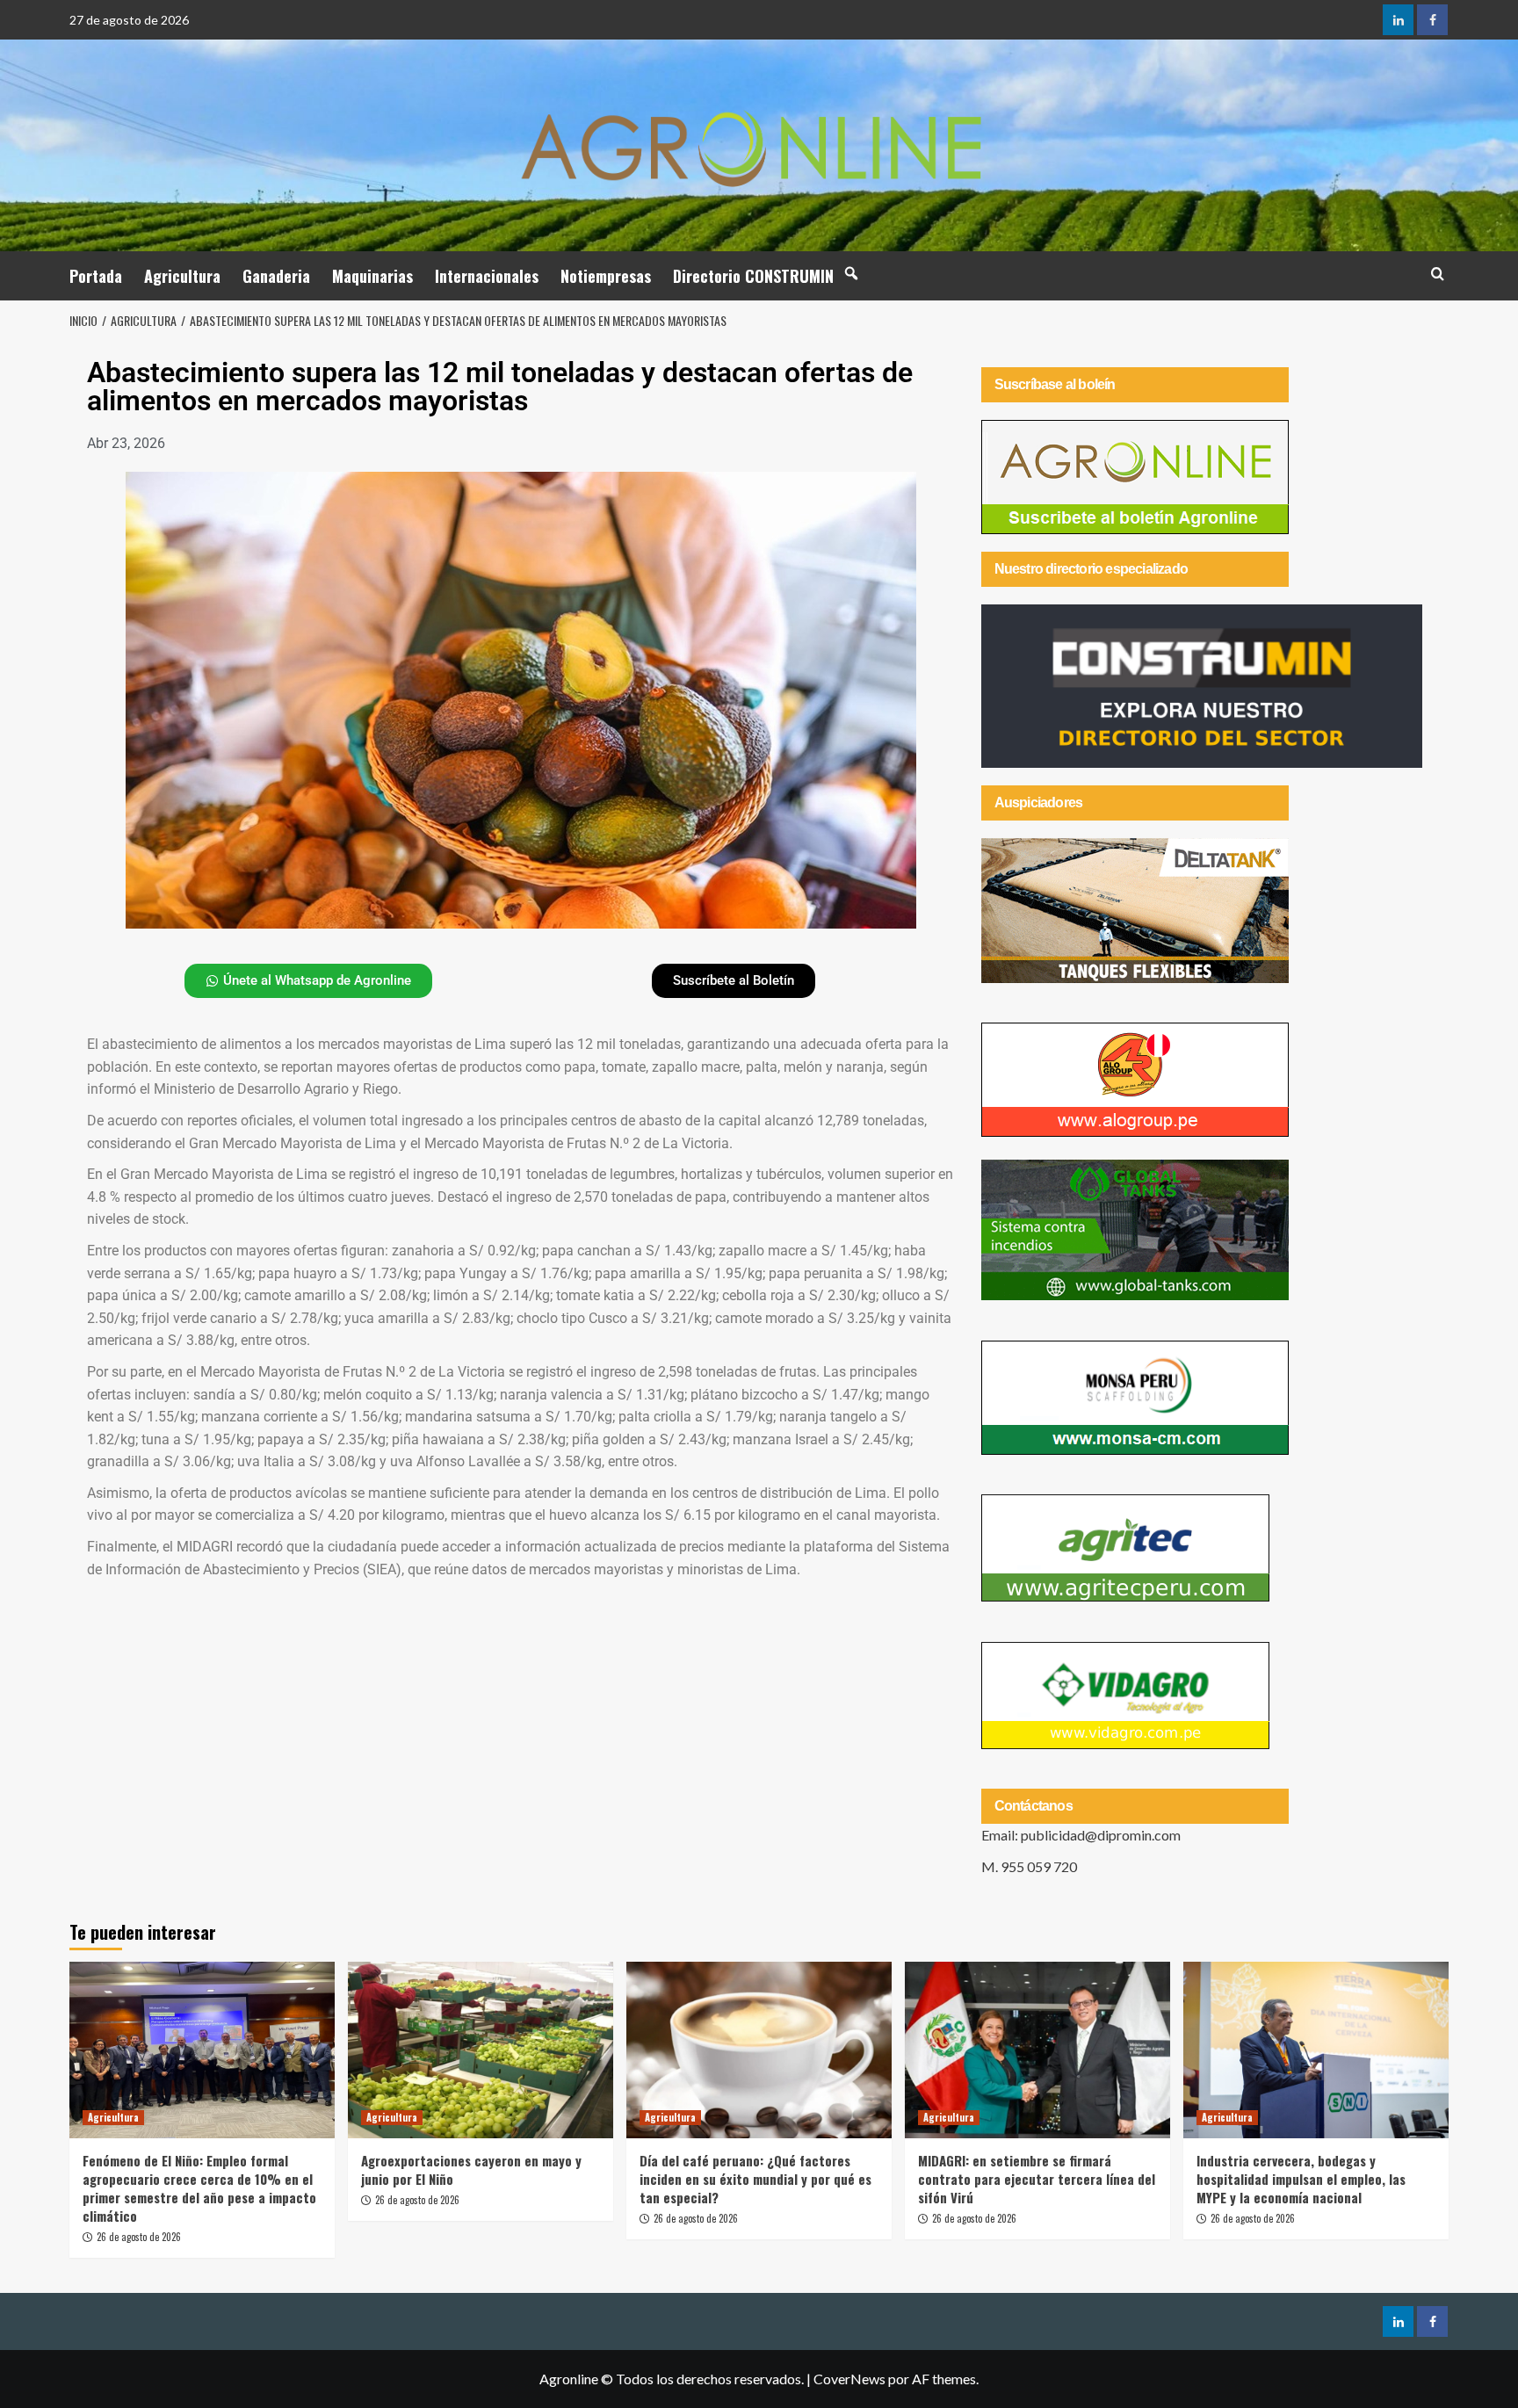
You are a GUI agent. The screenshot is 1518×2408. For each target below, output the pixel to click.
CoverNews (849, 2379)
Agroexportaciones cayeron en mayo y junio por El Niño (471, 2169)
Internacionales (487, 276)
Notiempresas (606, 276)
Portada (96, 276)
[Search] (1438, 274)
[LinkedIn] (1398, 20)
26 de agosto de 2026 (139, 2237)
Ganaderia (276, 276)
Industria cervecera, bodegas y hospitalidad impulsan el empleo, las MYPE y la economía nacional (1301, 2179)
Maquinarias (372, 276)
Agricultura (182, 276)
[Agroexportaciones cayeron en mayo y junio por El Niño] (481, 2050)
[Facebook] (1432, 20)
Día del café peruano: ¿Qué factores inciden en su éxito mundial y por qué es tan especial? (755, 2179)
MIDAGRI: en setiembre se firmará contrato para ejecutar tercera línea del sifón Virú (1037, 2179)
